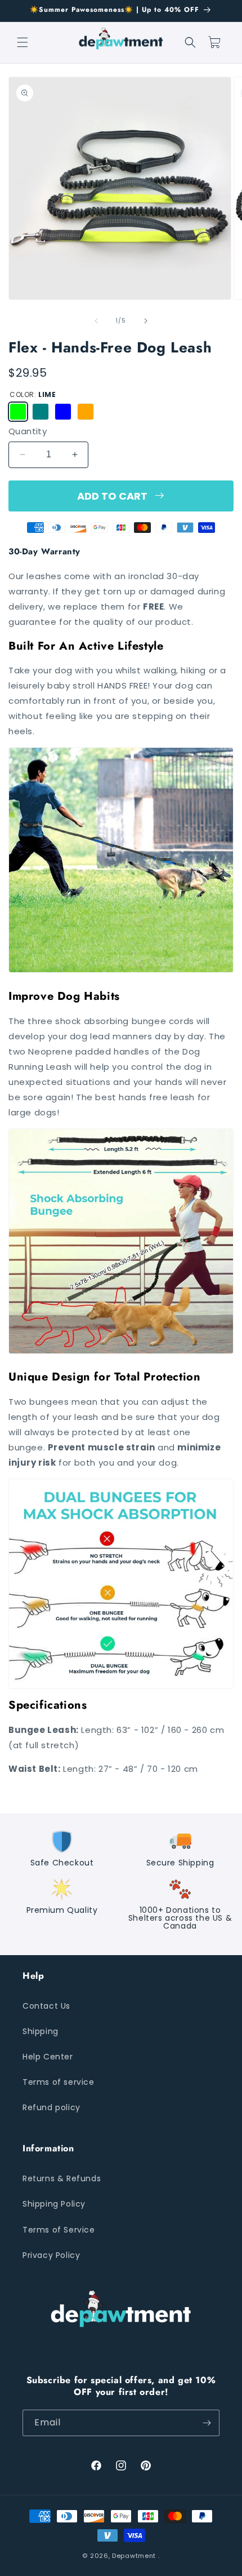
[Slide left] (96, 321)
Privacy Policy (51, 2255)
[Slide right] (146, 321)
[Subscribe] (207, 2423)
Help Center (48, 2057)
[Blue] (63, 412)
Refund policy (51, 2107)
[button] (23, 42)
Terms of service (59, 2082)
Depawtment (134, 2556)
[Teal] (41, 412)
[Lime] (18, 412)
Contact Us (46, 2006)
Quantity (28, 431)
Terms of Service (59, 2230)
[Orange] (86, 412)
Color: (33, 394)
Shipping (41, 2031)
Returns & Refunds (62, 2178)
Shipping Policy (54, 2204)
